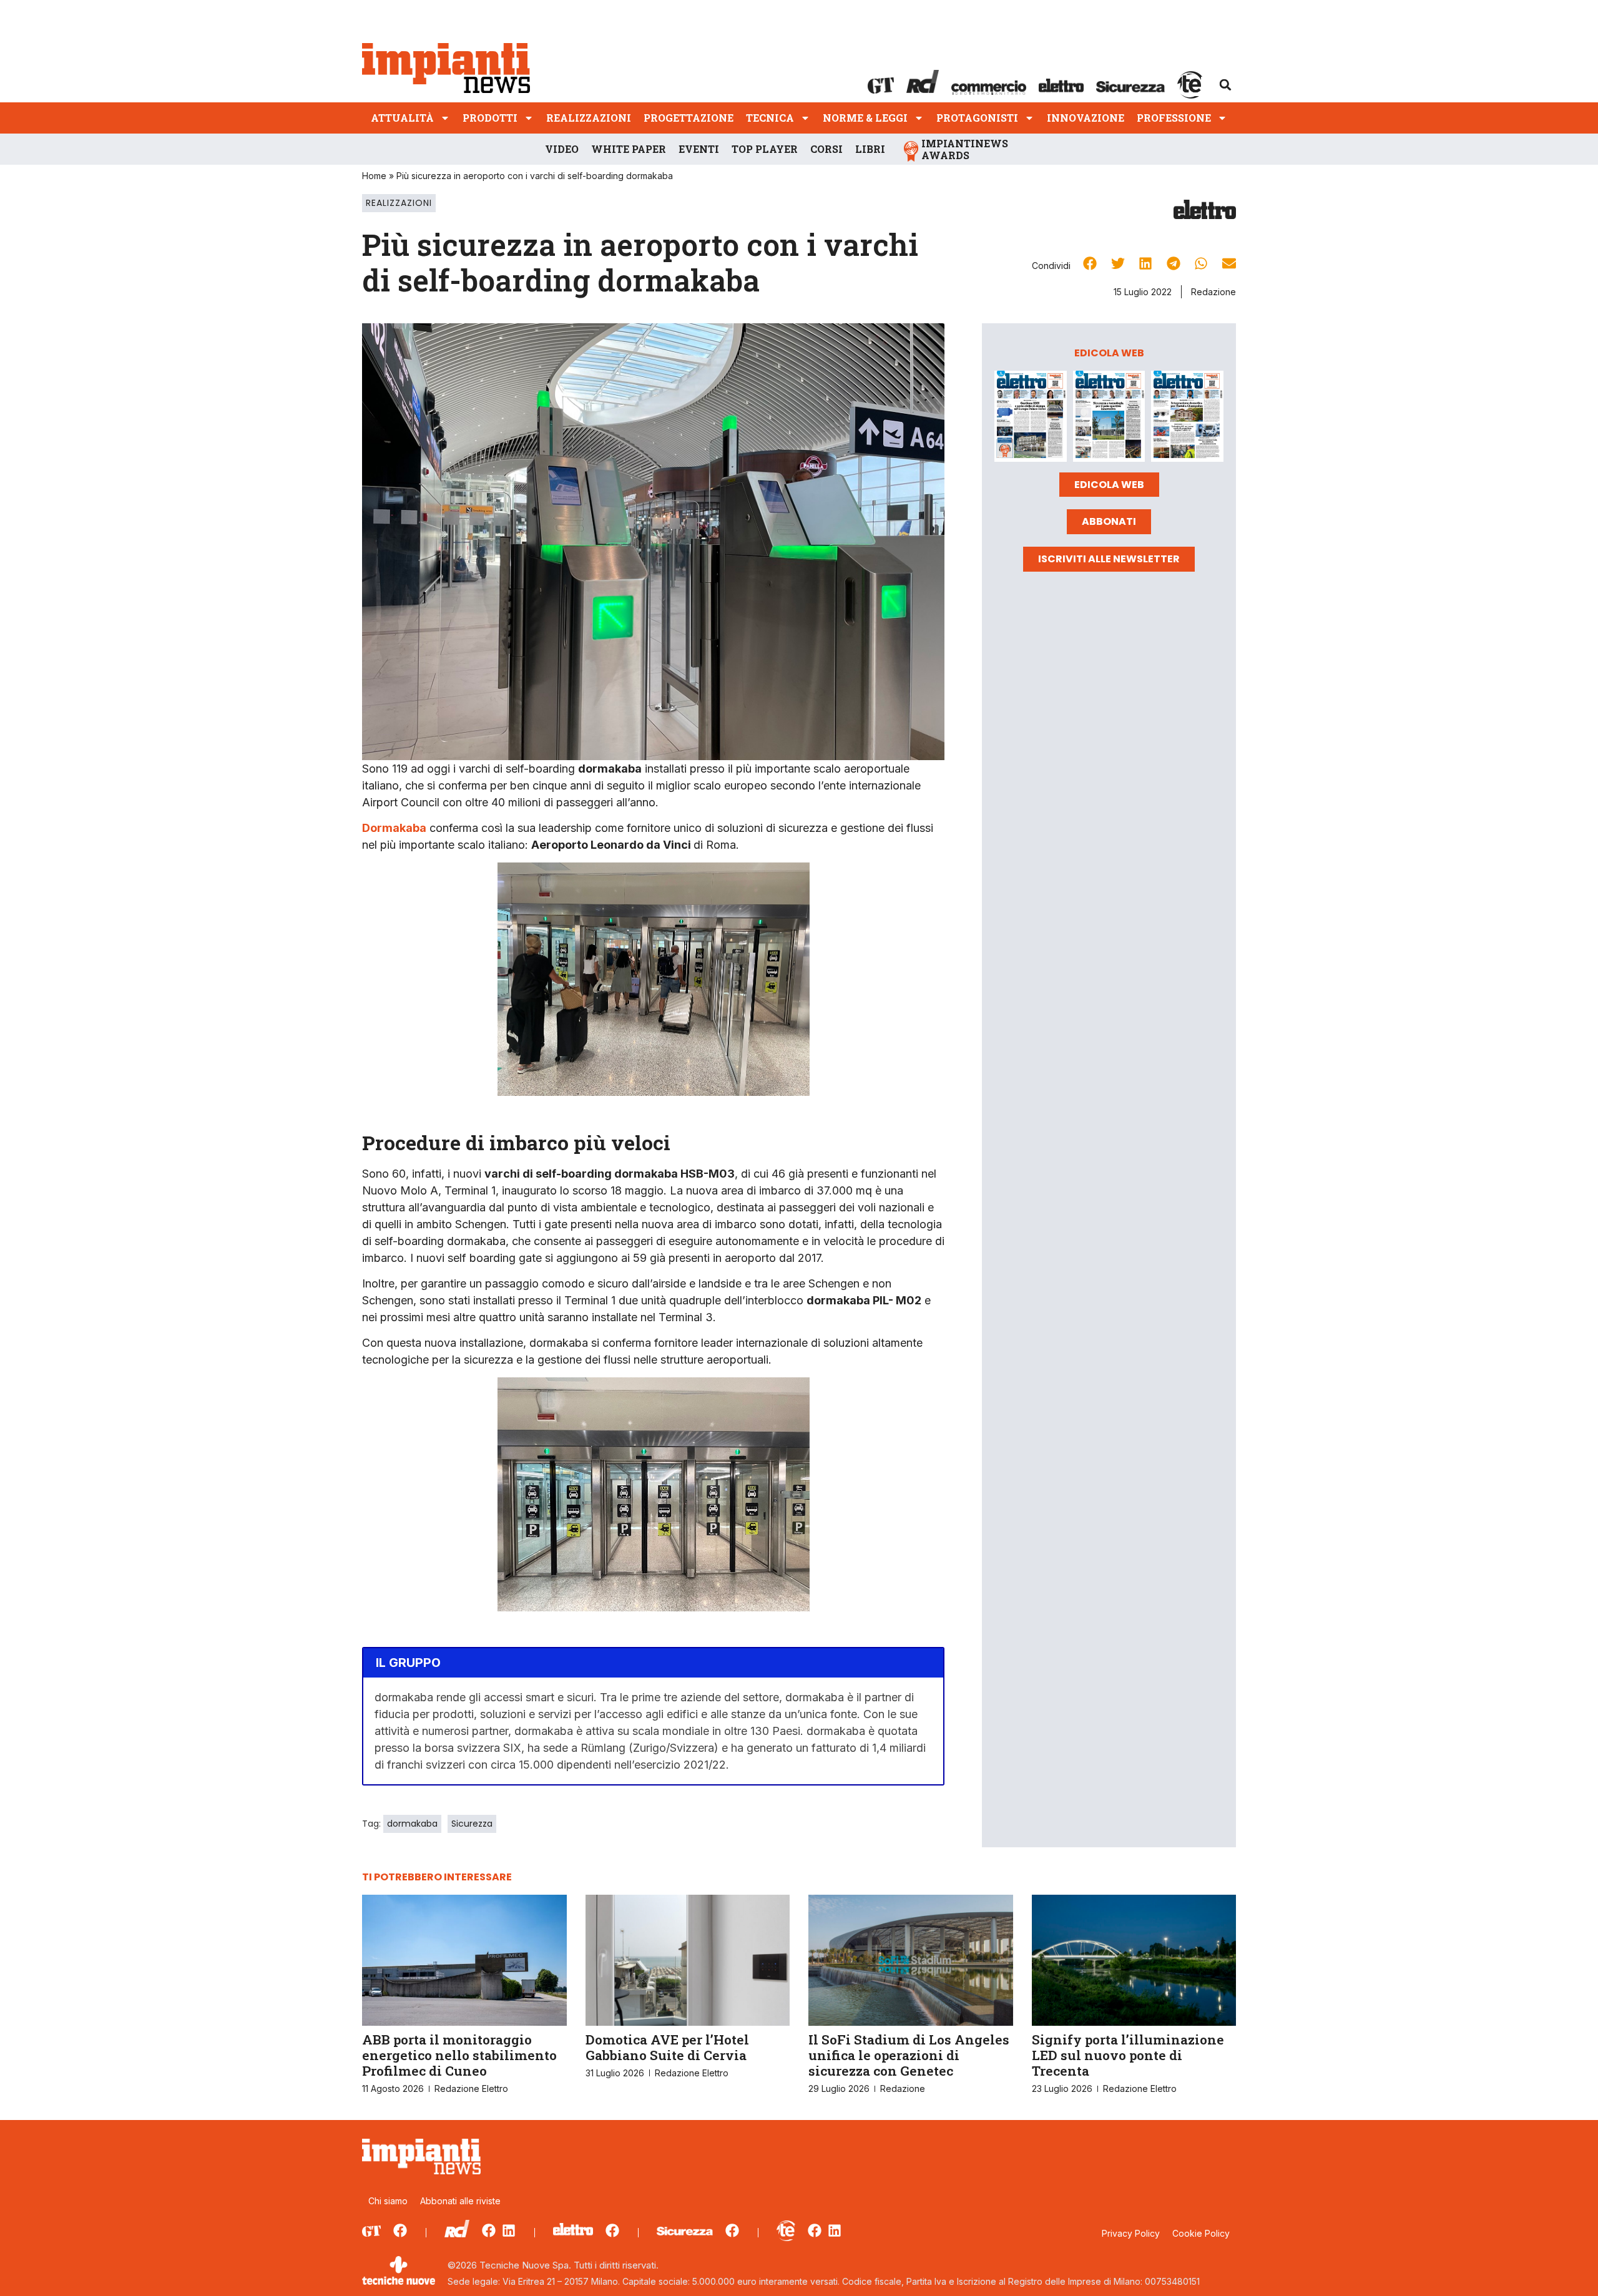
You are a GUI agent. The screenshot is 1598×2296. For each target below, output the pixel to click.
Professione (1174, 118)
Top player (765, 149)
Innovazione (1086, 118)
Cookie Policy (1201, 2233)
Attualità (402, 118)
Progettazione (689, 118)
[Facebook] (400, 2230)
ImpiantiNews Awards (965, 149)
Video (562, 149)
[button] (1225, 85)
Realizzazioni (589, 118)
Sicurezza (472, 1824)
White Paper (629, 149)
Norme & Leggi (865, 118)
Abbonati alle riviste (460, 2201)
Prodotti (490, 118)
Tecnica (770, 118)
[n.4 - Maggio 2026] (1187, 418)
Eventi (699, 149)
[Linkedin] (509, 2230)
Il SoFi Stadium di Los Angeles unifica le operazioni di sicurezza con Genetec (909, 2055)
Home (374, 176)
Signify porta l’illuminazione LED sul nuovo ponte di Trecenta (1128, 2055)
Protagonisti (977, 118)
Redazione (1213, 292)
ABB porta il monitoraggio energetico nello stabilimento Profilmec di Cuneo (459, 2055)
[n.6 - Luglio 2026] (1031, 418)
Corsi (826, 149)
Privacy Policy (1131, 2233)
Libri (870, 149)
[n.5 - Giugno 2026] (1109, 418)
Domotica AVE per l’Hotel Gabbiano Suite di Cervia (667, 2047)
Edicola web (1109, 485)
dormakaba (412, 1824)
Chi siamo (388, 2201)
